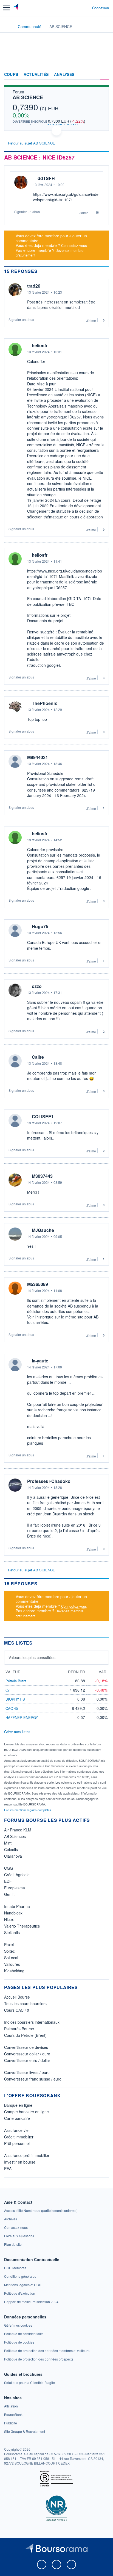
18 (97, 213)
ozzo (37, 986)
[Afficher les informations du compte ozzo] (15, 990)
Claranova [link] (13, 1856)
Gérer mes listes (17, 1732)
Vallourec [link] (12, 1964)
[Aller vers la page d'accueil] (16, 8)
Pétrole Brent (16, 1681)
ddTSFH (46, 178)
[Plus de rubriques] (105, 75)
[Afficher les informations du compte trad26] (15, 290)
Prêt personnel (17, 2143)
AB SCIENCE (28, 97)
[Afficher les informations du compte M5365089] (15, 1288)
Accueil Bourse (17, 1997)
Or (7, 1690)
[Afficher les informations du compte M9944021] (15, 761)
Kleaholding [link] (14, 1971)
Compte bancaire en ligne (26, 2112)
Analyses (64, 75)
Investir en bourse (20, 2162)
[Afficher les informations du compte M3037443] (15, 1180)
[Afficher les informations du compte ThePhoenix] (15, 707)
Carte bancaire (17, 2118)
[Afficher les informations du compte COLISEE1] (15, 1120)
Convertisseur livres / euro (27, 2072)
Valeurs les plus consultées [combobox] (32, 1657)
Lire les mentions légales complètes (28, 1810)
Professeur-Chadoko (49, 1481)
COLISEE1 (43, 1117)
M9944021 (38, 757)
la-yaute (40, 1361)
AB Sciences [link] (15, 1836)
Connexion (101, 8)
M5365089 (38, 1284)
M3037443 (42, 1176)
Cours (11, 75)
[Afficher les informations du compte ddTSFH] (21, 182)
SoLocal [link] (11, 1958)
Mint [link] (8, 1843)
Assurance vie (16, 2130)
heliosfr (40, 346)
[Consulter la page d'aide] (86, 8)
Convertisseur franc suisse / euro (33, 2079)
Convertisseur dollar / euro (27, 2054)
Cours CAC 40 (17, 2010)
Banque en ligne (18, 2105)
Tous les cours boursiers (25, 2003)
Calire (38, 1057)
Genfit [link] (9, 1894)
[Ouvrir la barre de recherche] (78, 8)
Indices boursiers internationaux (32, 2022)
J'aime (84, 213)
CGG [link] (9, 1868)
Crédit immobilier (19, 2137)
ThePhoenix (44, 703)
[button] (6, 8)
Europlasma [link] (15, 1888)
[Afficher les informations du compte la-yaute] (15, 1365)
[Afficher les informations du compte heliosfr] (15, 349)
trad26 (34, 286)
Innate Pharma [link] (17, 1906)
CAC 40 (12, 1708)
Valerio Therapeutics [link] (22, 1926)
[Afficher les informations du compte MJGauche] (15, 1234)
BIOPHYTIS (15, 1699)
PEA (8, 2168)
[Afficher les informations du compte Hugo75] (15, 930)
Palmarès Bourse (19, 2029)
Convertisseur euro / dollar (27, 2060)
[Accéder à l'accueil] (8, 26)
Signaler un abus (27, 212)
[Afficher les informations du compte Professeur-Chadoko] (15, 1485)
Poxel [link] (9, 1944)
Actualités (36, 75)
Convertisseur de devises (26, 2047)
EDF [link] (8, 1881)
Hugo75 (40, 926)
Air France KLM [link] (18, 1830)
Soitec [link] (9, 1951)
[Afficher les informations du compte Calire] (15, 1061)
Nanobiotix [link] (13, 1913)
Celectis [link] (11, 1849)
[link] (41, 2210)
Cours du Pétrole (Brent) (25, 2035)
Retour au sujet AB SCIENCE (31, 143)
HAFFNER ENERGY (22, 1717)
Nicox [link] (9, 1919)
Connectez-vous (74, 245)
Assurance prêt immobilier (27, 2155)
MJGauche (43, 1230)
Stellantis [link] (12, 1932)
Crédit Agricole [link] (17, 1875)
